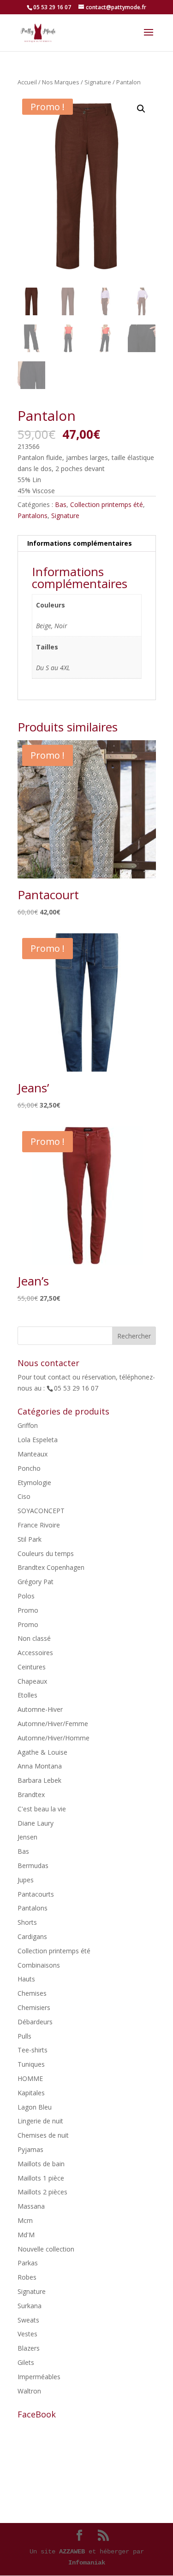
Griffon (28, 1425)
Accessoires (35, 1653)
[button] (141, 109)
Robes (27, 2277)
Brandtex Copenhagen (51, 1567)
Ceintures (32, 1667)
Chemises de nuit (43, 2135)
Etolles (27, 1695)
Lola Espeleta (38, 1440)
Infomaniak (87, 2563)
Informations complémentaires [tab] (80, 543)
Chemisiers (34, 2007)
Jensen (27, 1837)
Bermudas (33, 1866)
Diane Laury (36, 1823)
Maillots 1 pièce (41, 2178)
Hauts (26, 1979)
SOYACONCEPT (41, 1511)
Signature (98, 82)
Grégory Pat (36, 1582)
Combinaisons (39, 1965)
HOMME (30, 2078)
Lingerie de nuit (40, 2121)
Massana (31, 2206)
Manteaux (33, 1454)
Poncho (29, 1468)
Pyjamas (30, 2149)
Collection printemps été (107, 504)
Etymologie (34, 1483)
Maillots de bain (41, 2164)
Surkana (30, 2306)
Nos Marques (61, 82)
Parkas (28, 2263)
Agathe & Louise (42, 1752)
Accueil (27, 82)
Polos (26, 1596)
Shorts (27, 1922)
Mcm (25, 2220)
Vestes (27, 2334)
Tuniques (31, 2064)
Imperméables (39, 2377)
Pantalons (33, 516)
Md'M (26, 2235)
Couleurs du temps (46, 1553)
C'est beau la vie (42, 1809)
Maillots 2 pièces (42, 2192)
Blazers (29, 2348)
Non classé (34, 1638)
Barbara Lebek (39, 1780)
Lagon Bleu (35, 2107)
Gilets (26, 2362)
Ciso (24, 1496)
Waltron (29, 2391)
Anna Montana (40, 1766)
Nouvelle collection (46, 2249)
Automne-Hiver (40, 1709)
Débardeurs (35, 2022)
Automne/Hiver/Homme (54, 1738)
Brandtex (31, 1795)
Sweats (28, 2320)
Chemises (32, 1993)
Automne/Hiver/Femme (53, 1724)
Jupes (26, 1880)
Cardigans (32, 1936)
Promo (28, 1610)
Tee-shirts (33, 2050)
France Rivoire (39, 1525)
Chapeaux (32, 1681)
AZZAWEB (72, 2552)
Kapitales (31, 2093)
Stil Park (30, 1539)
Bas (61, 504)
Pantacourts (36, 1894)
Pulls (24, 2036)
